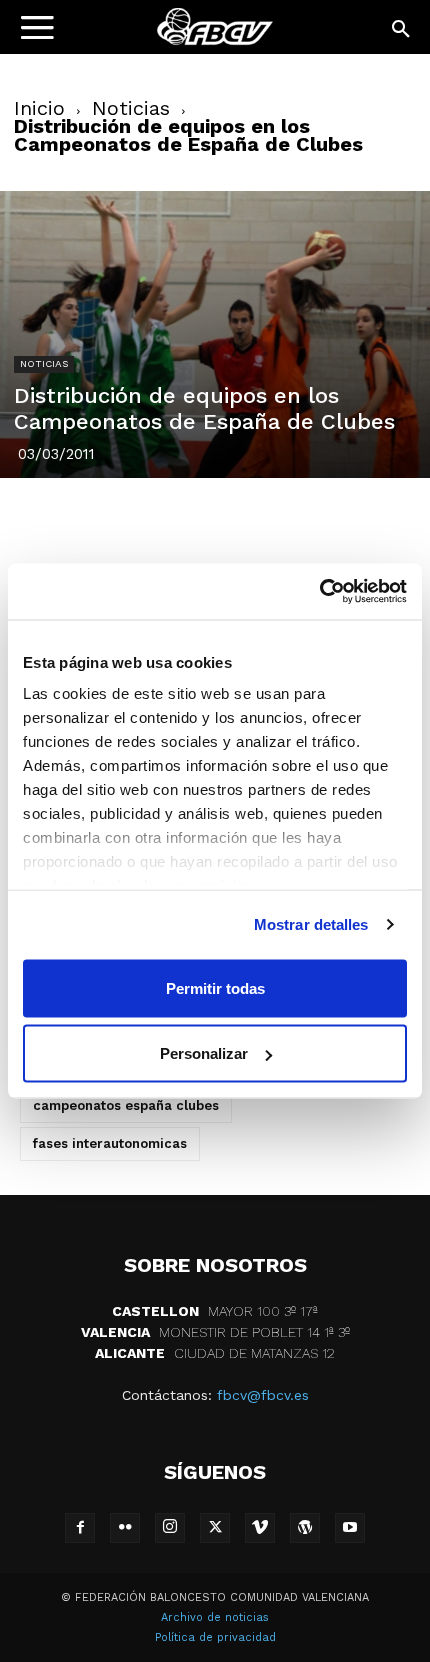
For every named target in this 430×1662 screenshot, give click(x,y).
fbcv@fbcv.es (263, 1395)
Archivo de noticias (215, 1617)
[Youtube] (350, 1528)
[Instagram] (170, 1528)
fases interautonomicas (110, 1143)
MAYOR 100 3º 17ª (215, 1311)
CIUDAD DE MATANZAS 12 (215, 1353)
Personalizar (204, 1053)
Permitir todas (215, 987)
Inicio (39, 108)
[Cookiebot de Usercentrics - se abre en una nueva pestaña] (319, 592)
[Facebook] (100, 519)
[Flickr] (125, 1528)
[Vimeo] (260, 1528)
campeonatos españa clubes (126, 1105)
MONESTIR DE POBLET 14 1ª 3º (215, 1332)
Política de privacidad (215, 1637)
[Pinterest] (192, 519)
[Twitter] (146, 519)
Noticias (131, 108)
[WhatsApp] (284, 519)
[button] (402, 30)
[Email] (330, 519)
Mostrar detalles (311, 924)
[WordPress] (305, 1528)
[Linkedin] (238, 519)
